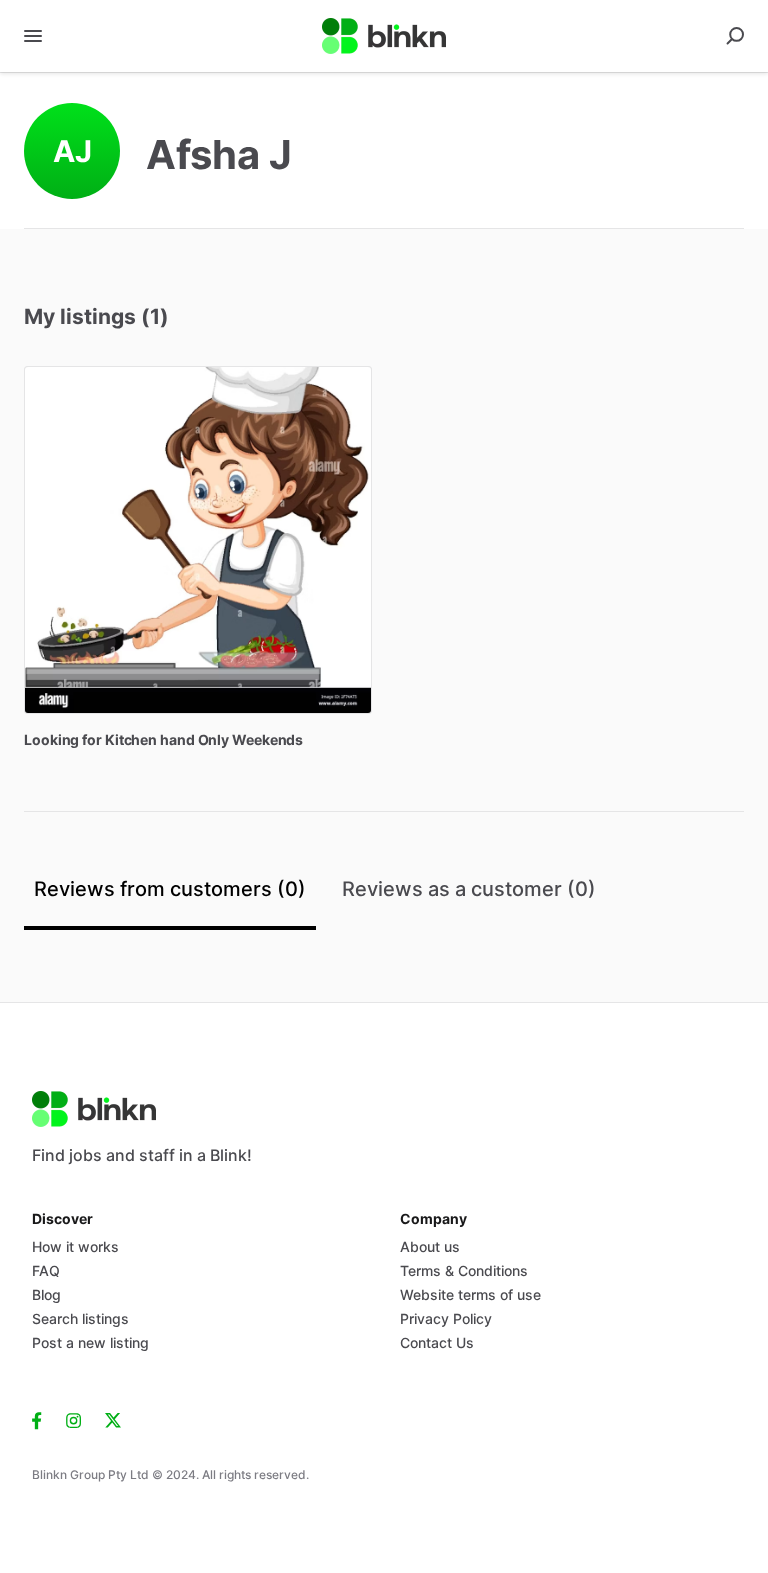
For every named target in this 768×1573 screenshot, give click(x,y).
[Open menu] (33, 36)
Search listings (80, 1318)
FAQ (46, 1270)
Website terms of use (470, 1294)
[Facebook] (43, 1419)
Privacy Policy (446, 1318)
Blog (46, 1294)
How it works (75, 1246)
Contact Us (437, 1342)
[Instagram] (73, 1419)
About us (430, 1246)
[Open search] (735, 36)
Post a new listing (90, 1342)
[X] (113, 1419)
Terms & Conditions (464, 1270)
